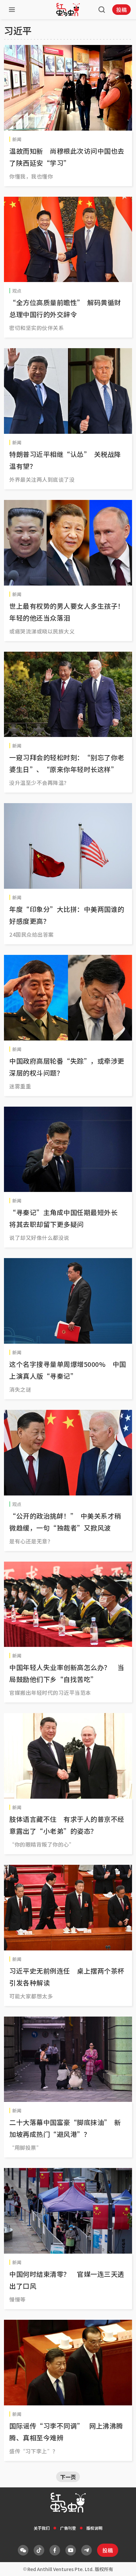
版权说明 (94, 2528)
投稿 (121, 10)
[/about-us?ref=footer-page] (23, 2550)
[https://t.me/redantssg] (86, 2550)
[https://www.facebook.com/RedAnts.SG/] (55, 2550)
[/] (68, 10)
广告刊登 (68, 2528)
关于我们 (42, 2528)
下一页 (68, 2477)
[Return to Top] (121, 2564)
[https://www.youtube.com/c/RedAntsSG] (71, 2550)
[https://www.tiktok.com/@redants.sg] (39, 2550)
